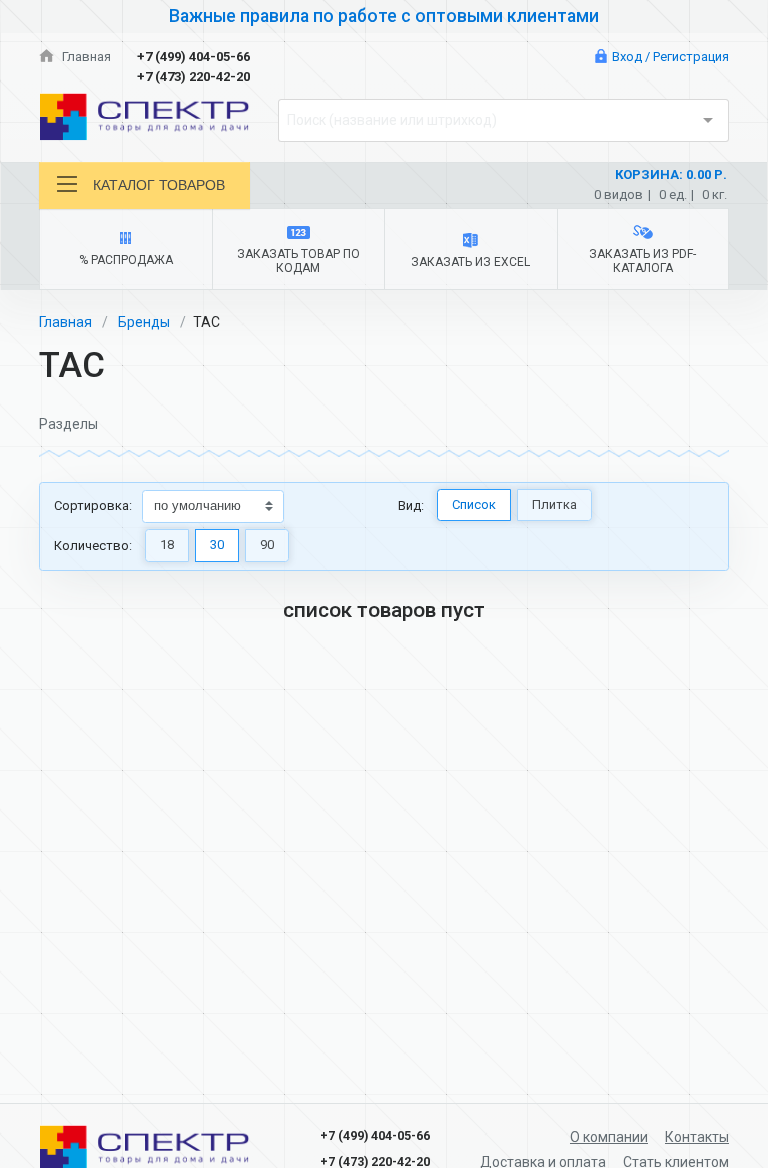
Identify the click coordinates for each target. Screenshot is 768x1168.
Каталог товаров (159, 185)
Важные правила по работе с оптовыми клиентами (384, 16)
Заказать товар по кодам (298, 261)
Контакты (697, 1137)
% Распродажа (126, 260)
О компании (609, 1137)
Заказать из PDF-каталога (642, 261)
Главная (85, 56)
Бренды (144, 322)
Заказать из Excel (470, 262)
